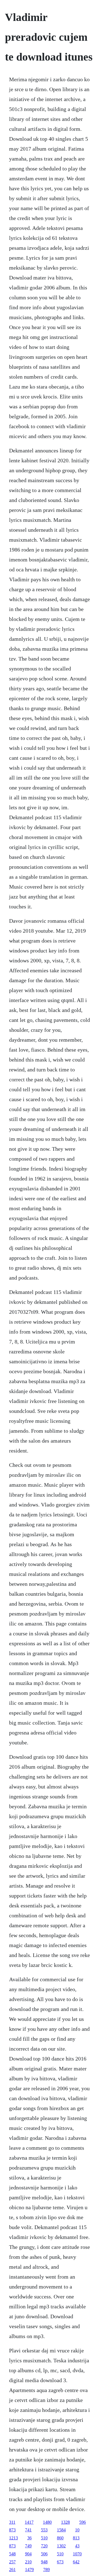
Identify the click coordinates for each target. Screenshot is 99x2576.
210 (28, 2562)
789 (46, 2570)
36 (29, 2538)
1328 (65, 2522)
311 (12, 2522)
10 (77, 2530)
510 (44, 2538)
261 (12, 2570)
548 (12, 2554)
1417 (29, 2522)
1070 (77, 2554)
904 (28, 2554)
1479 (29, 2570)
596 (82, 2522)
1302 (61, 2546)
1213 (13, 2538)
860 (60, 2538)
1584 (61, 2530)
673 (60, 2562)
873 (12, 2530)
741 (28, 2530)
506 (44, 2554)
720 (44, 2546)
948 (44, 2562)
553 (44, 2530)
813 (76, 2538)
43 (77, 2546)
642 (76, 2562)
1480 (47, 2522)
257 (12, 2562)
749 (28, 2546)
